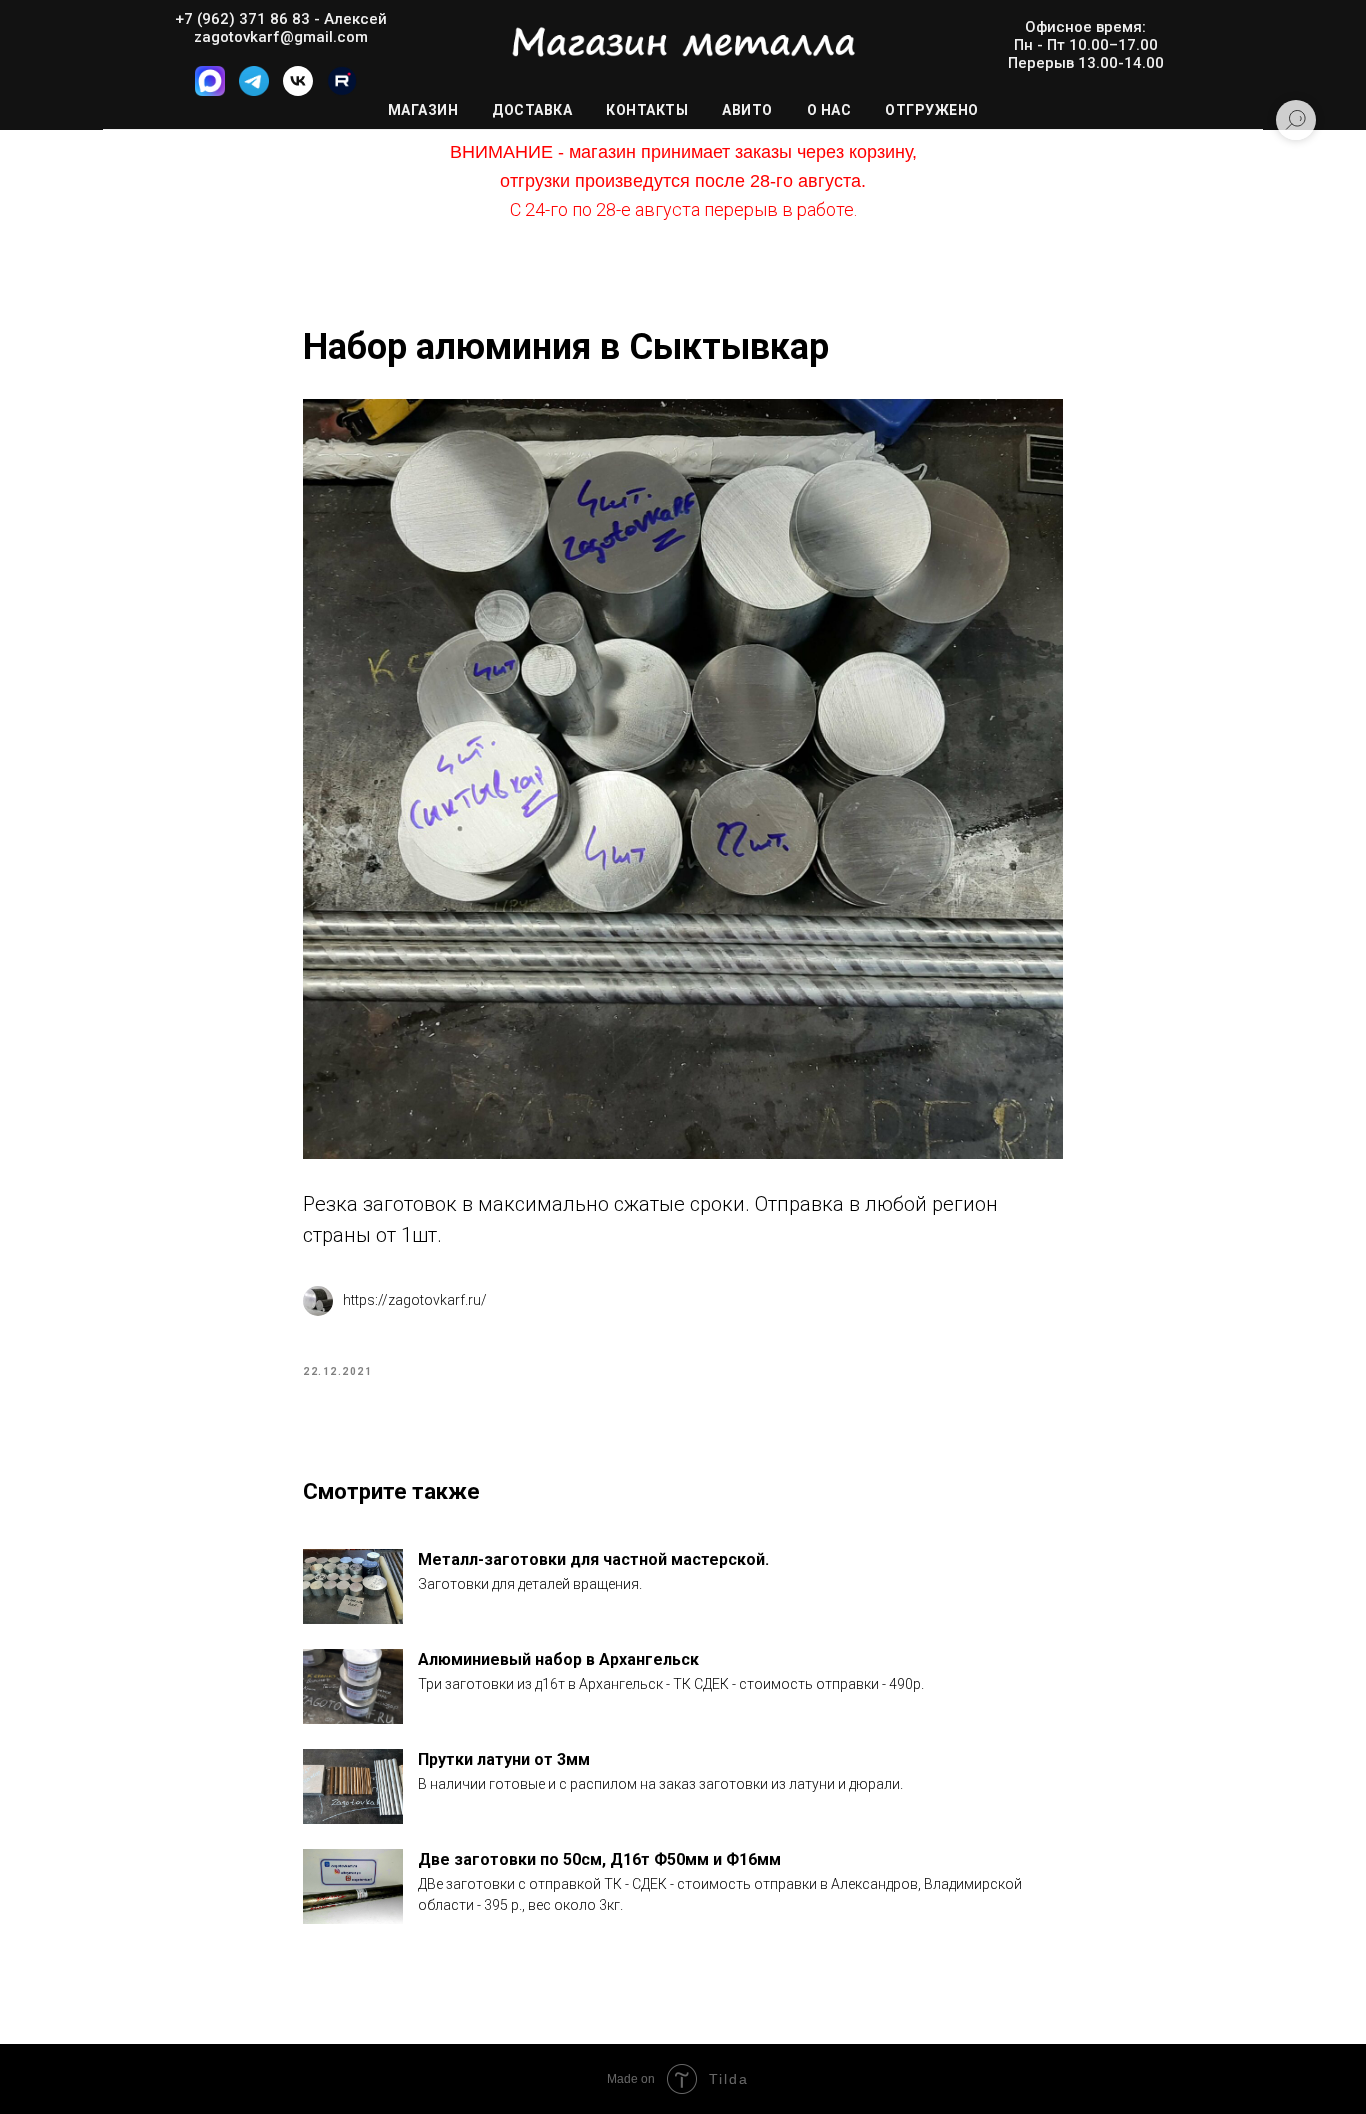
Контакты (647, 110)
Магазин (423, 110)
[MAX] (210, 90)
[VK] (298, 90)
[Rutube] (342, 90)
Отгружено (932, 110)
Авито (747, 110)
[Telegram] (254, 90)
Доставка (532, 110)
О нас (829, 110)
